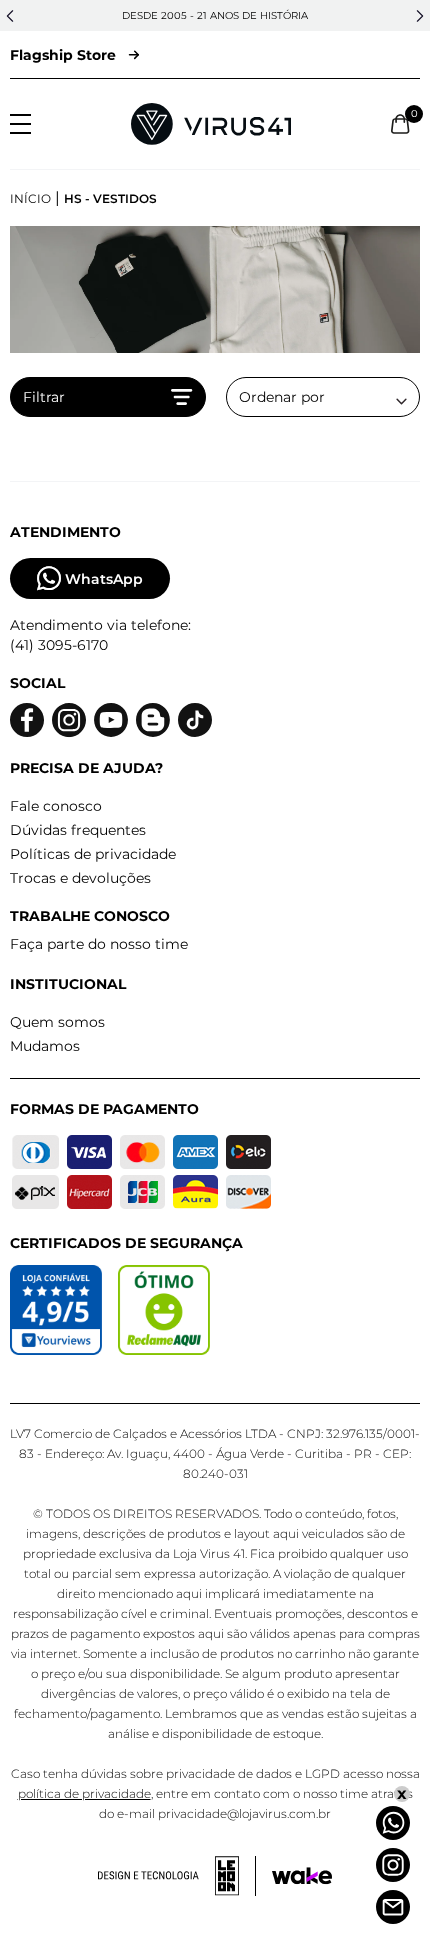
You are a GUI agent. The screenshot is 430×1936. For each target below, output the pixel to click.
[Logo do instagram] (69, 720)
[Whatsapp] (393, 1823)
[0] (400, 124)
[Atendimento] (393, 1907)
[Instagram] (393, 1865)
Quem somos (57, 1022)
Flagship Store (63, 55)
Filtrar (44, 397)
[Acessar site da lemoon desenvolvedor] (177, 1876)
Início (30, 198)
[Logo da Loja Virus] (211, 124)
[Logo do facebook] (27, 720)
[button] (10, 16)
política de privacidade (84, 1793)
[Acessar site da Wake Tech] (302, 1876)
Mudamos (45, 1046)
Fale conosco (56, 806)
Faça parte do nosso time (99, 944)
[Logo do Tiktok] (195, 720)
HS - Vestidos (110, 198)
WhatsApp (104, 579)
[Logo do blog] (153, 720)
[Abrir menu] (20, 124)
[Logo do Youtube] (111, 720)
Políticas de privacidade (93, 854)
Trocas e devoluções (80, 878)
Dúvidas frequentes (78, 830)
